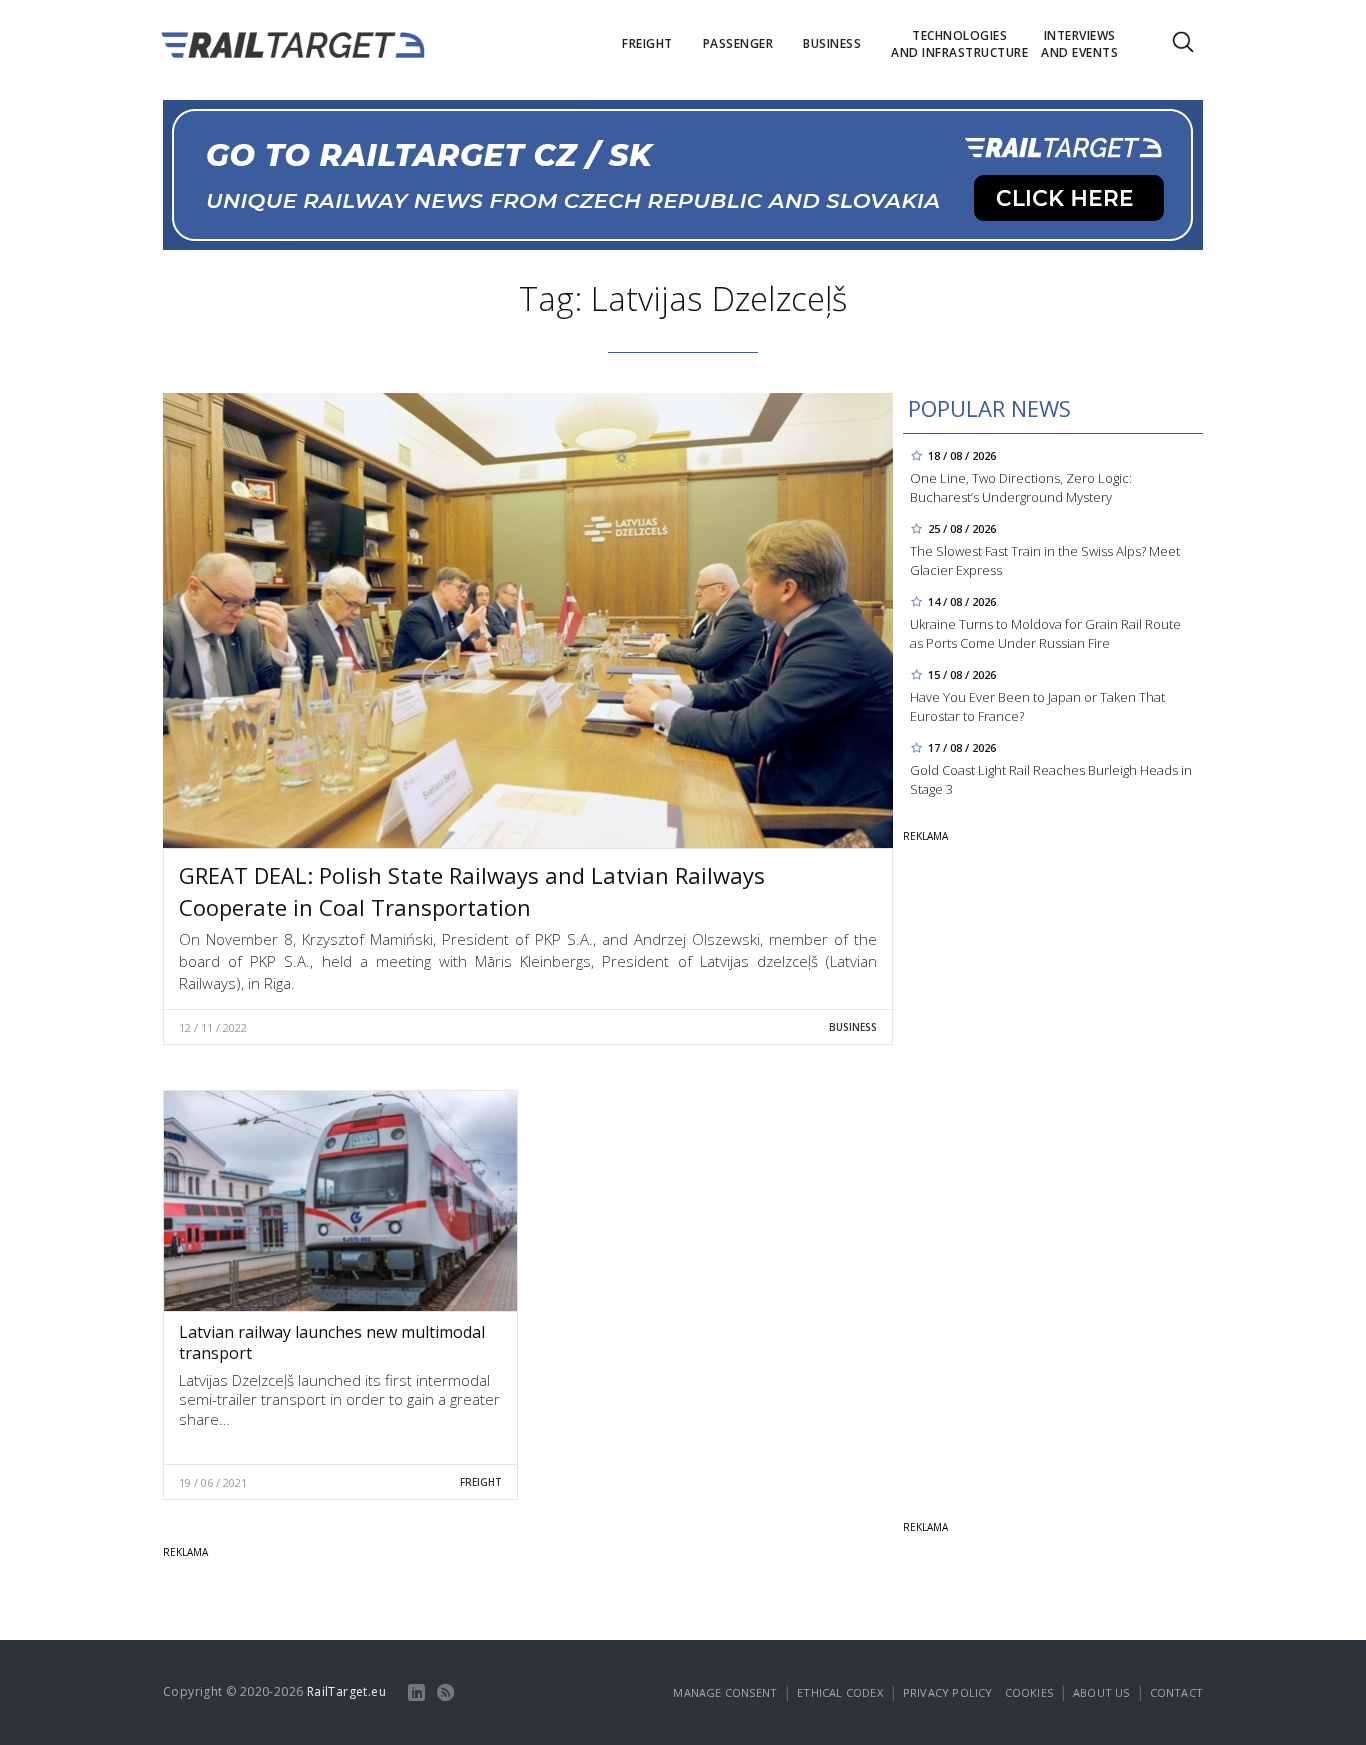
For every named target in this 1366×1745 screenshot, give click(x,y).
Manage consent (725, 1692)
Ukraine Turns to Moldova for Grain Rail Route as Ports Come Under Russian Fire (1045, 633)
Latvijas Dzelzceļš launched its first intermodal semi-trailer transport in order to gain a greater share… (339, 1399)
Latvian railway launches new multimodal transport (332, 1342)
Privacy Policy (948, 1692)
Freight (481, 1482)
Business (853, 1027)
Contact (1176, 1692)
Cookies (1029, 1692)
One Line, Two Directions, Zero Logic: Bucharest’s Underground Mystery (1021, 487)
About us (1101, 1692)
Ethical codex (840, 1692)
